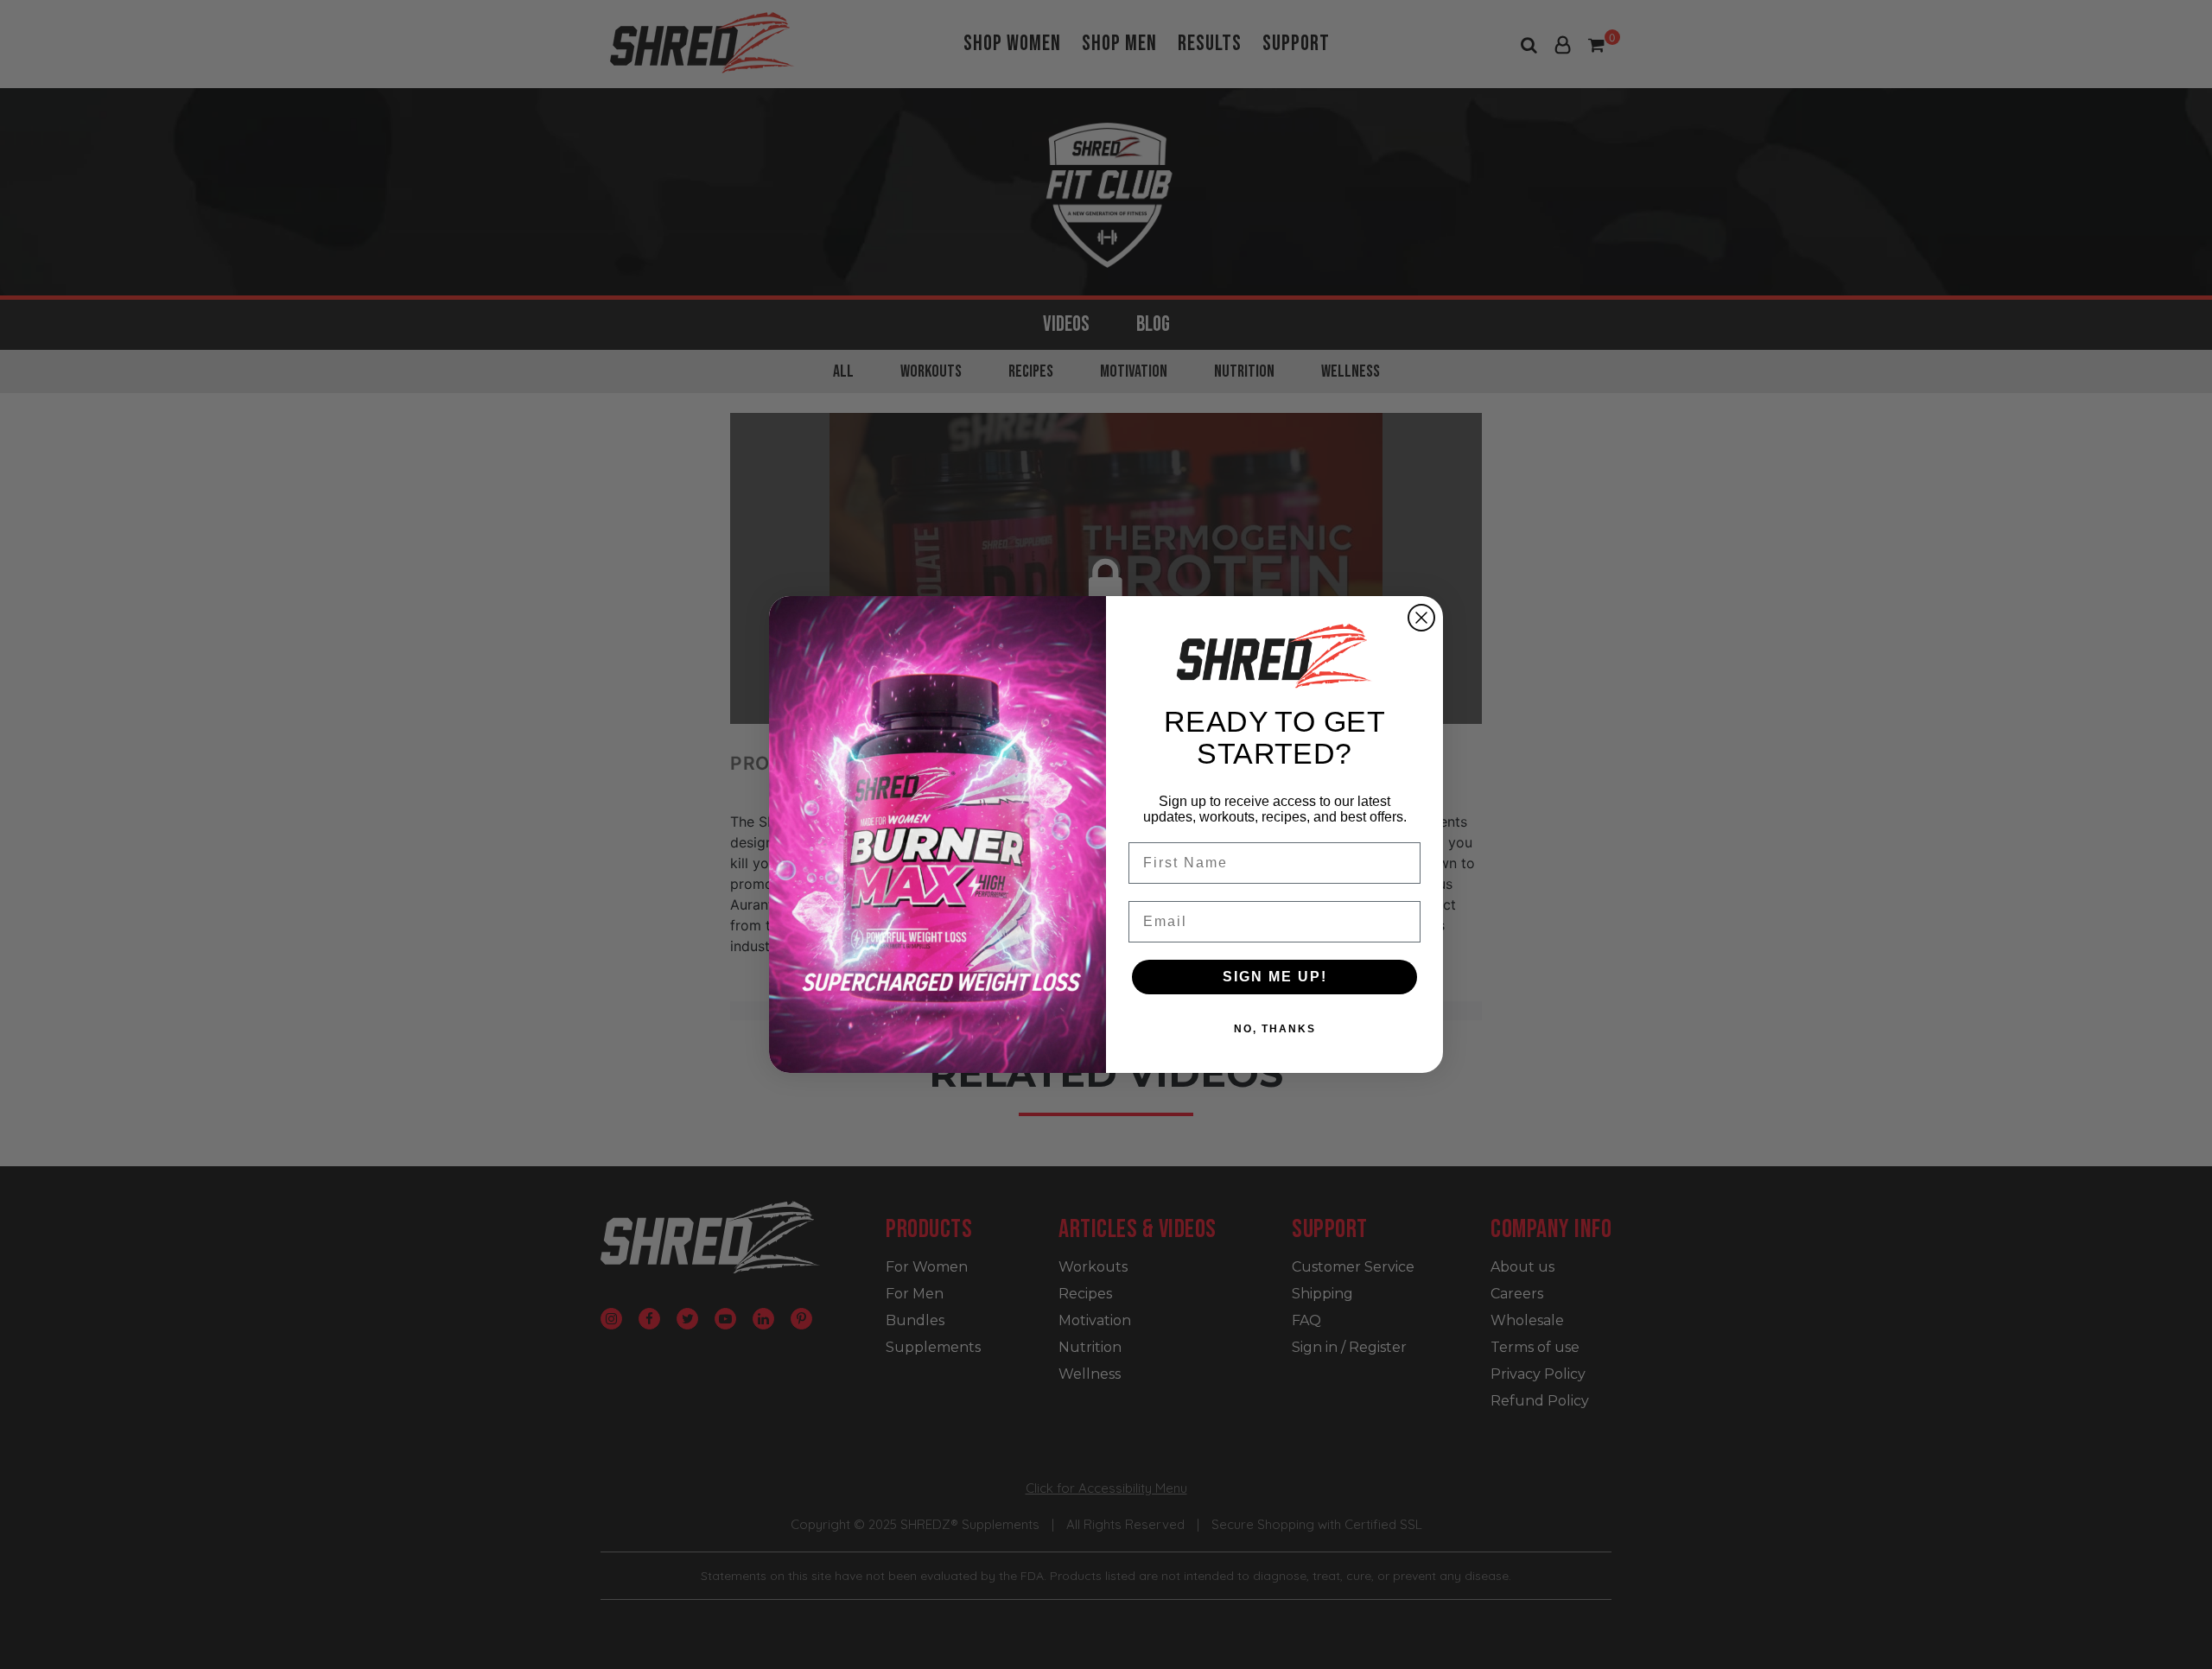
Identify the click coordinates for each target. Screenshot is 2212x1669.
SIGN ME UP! (1275, 977)
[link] (1274, 656)
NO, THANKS (1275, 1029)
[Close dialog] (1421, 618)
